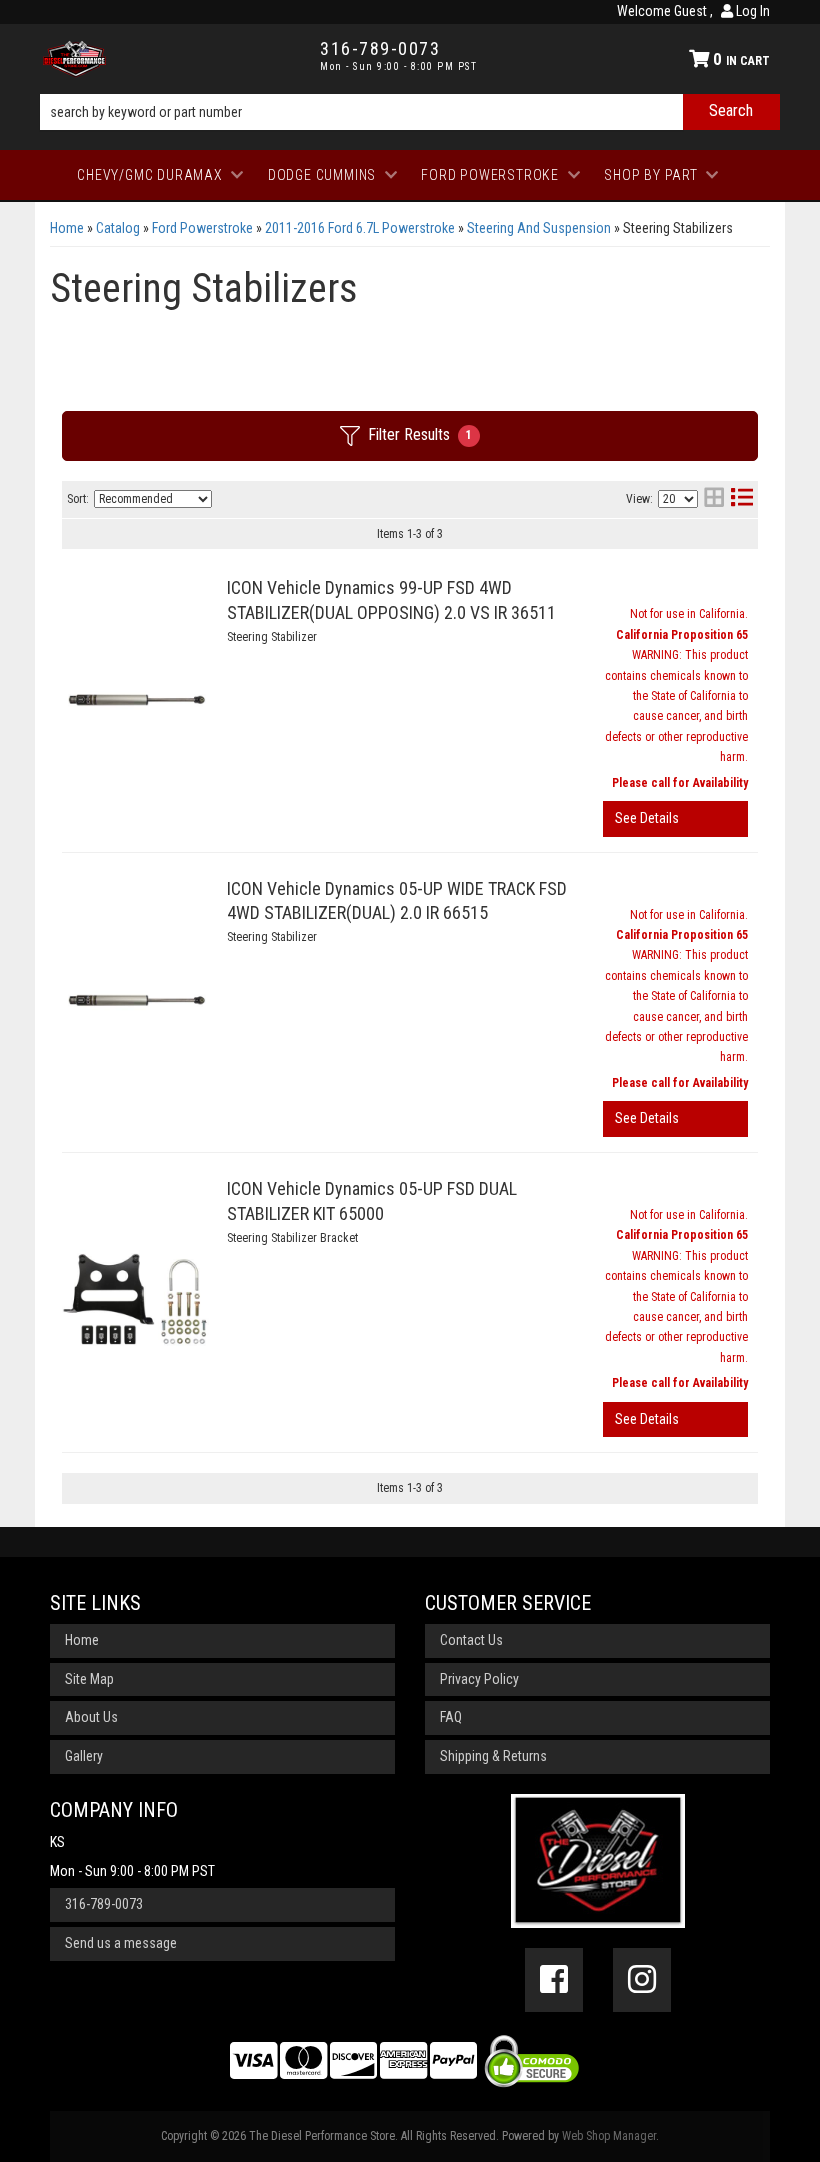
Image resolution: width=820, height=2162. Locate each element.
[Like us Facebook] (554, 1980)
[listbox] (153, 499)
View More (675, 819)
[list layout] (742, 499)
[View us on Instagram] (642, 1980)
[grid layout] (714, 499)
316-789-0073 (104, 1904)
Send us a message (121, 1943)
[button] (410, 112)
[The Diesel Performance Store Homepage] (166, 59)
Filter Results (420, 434)
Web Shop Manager (609, 2136)
